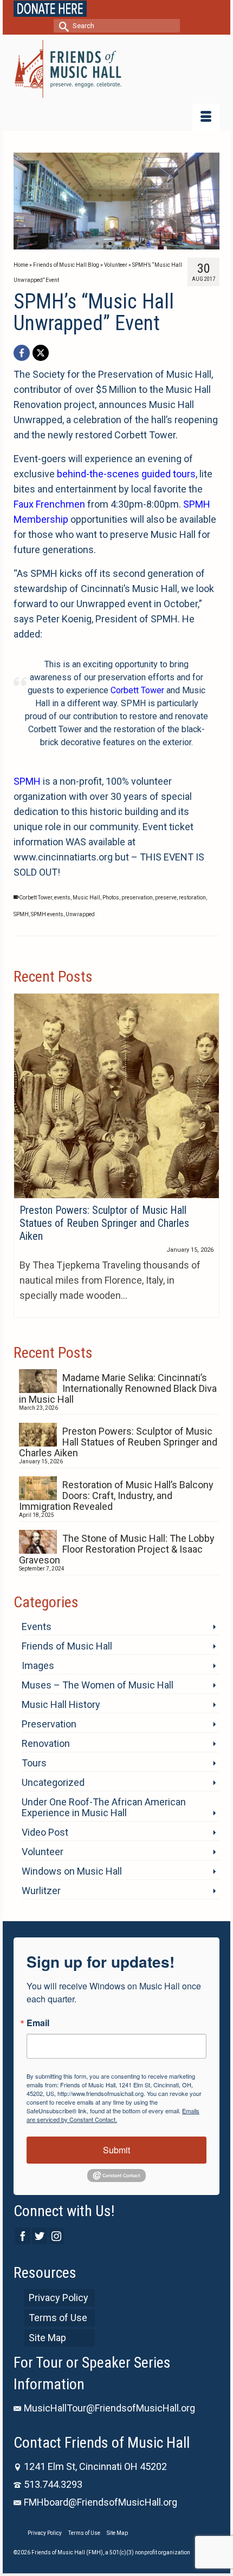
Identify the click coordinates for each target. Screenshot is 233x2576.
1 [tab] (97, 244)
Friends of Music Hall (67, 1646)
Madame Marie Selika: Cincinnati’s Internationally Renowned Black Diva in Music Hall (118, 1388)
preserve (166, 898)
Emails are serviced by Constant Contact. (113, 2115)
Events (37, 1627)
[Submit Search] (62, 26)
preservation (137, 898)
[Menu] (206, 117)
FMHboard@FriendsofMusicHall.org (101, 2502)
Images (38, 1665)
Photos (111, 898)
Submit (116, 2150)
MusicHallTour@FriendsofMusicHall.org (109, 2408)
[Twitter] (40, 2236)
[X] (41, 353)
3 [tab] (123, 244)
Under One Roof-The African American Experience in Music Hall (104, 1807)
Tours (34, 1763)
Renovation (46, 1743)
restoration (192, 898)
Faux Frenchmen (49, 504)
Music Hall (86, 898)
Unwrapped (80, 914)
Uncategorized (53, 1782)
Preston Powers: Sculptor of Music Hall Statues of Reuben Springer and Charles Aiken (118, 1442)
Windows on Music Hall (72, 1871)
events (62, 898)
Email (38, 2023)
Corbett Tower (137, 690)
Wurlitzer (41, 1891)
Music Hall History (61, 1704)
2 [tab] (110, 244)
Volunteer (43, 1852)
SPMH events (47, 914)
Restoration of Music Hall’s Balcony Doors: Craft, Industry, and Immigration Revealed (116, 1496)
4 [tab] (136, 244)
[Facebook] (22, 353)
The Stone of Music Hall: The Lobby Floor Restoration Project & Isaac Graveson (117, 1549)
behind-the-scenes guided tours (126, 474)
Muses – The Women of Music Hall (98, 1685)
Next (207, 201)
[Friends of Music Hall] (116, 69)
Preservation (49, 1724)
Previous (26, 201)
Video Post (45, 1832)
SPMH (27, 781)
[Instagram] (56, 2236)
